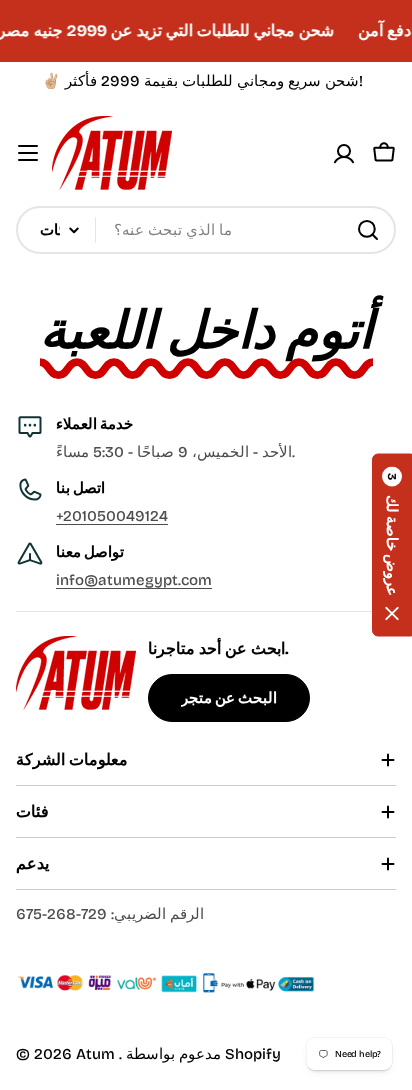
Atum (97, 1054)
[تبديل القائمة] (28, 153)
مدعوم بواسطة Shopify (203, 1054)
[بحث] (368, 230)
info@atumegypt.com (134, 580)
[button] (392, 545)
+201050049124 (112, 516)
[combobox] (206, 230)
